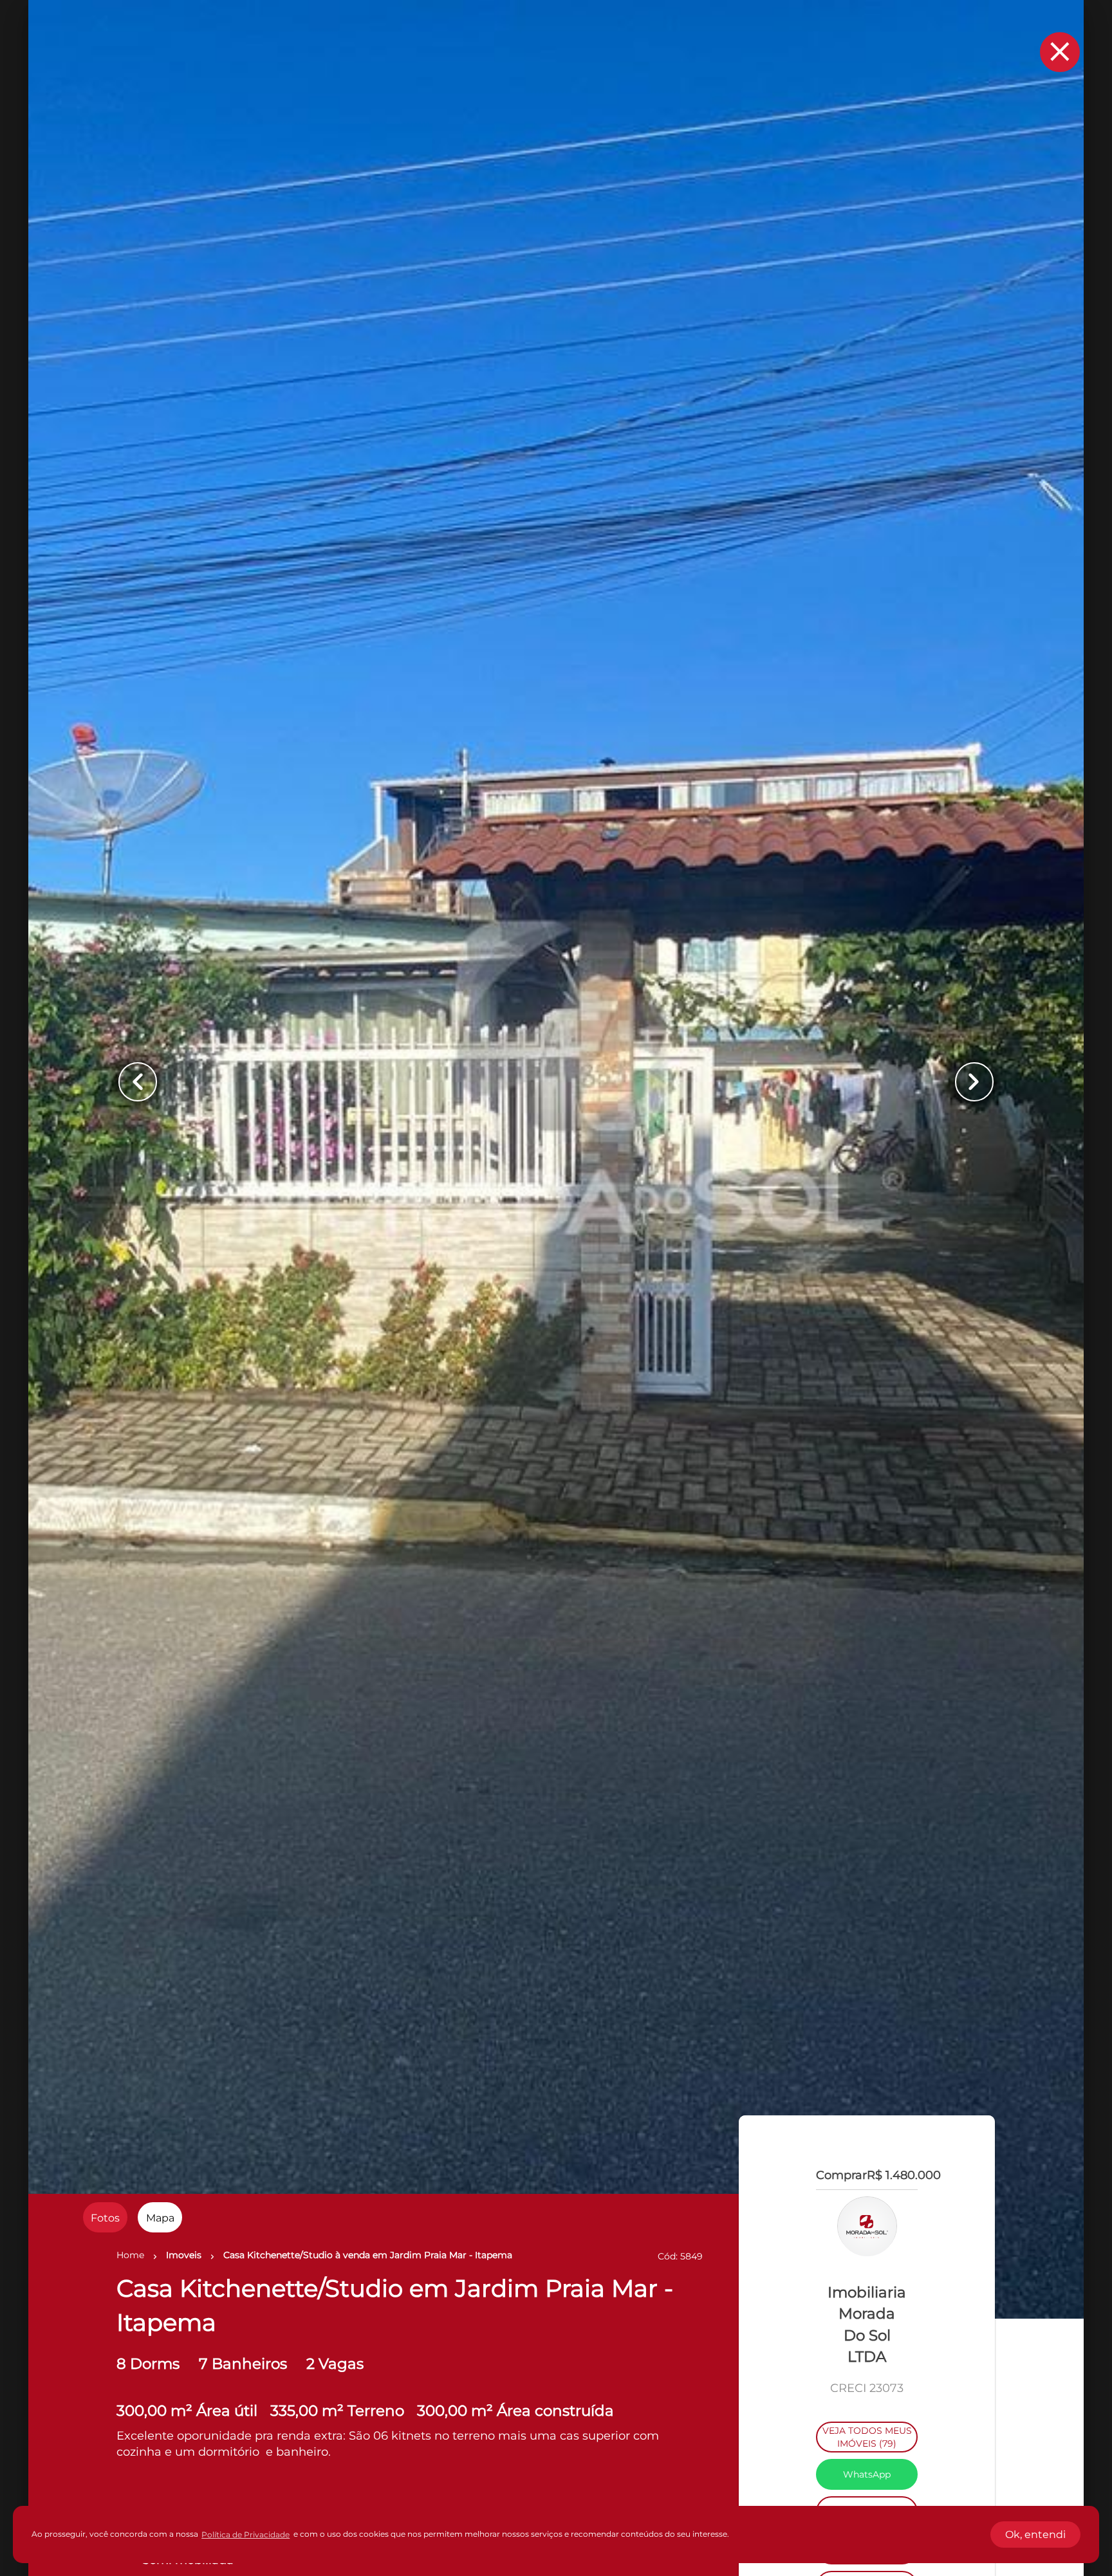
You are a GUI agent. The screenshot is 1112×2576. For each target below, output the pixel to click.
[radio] (105, 2217)
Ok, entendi (1035, 2535)
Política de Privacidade (246, 2535)
